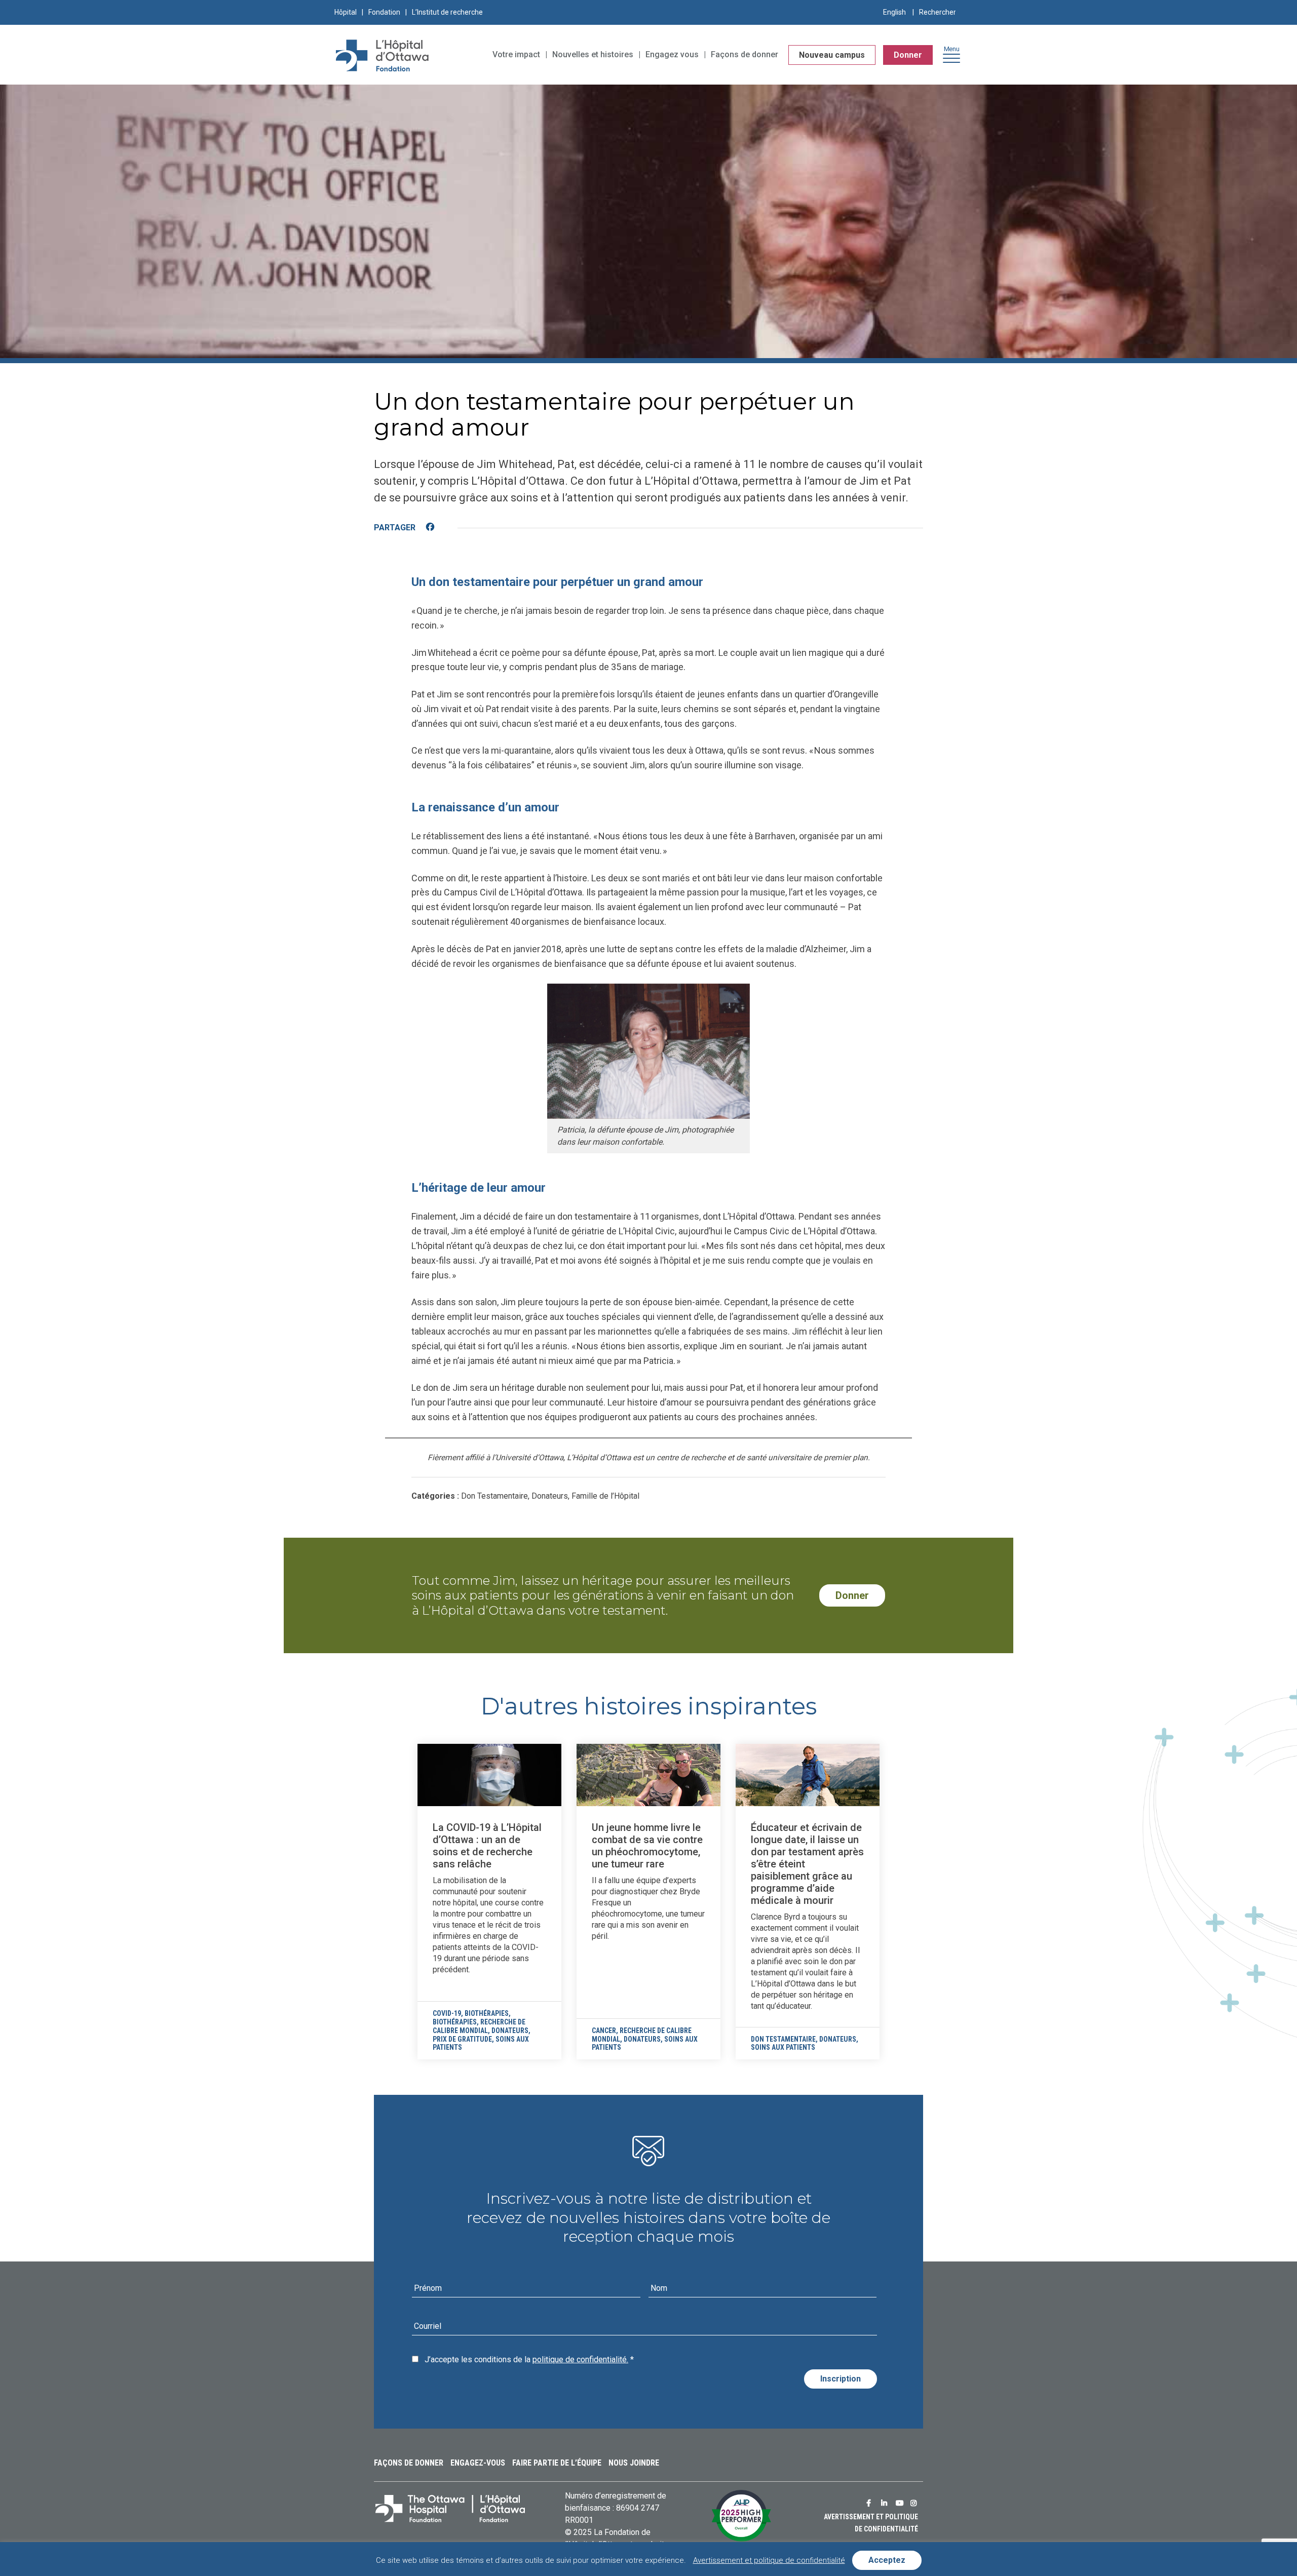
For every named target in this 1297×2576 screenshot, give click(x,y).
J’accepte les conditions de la (529, 2359)
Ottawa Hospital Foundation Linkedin (886, 2503)
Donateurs (510, 2031)
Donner (908, 55)
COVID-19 (447, 2013)
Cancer (604, 2031)
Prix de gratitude (462, 2039)
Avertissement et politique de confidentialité (769, 2560)
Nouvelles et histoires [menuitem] (593, 54)
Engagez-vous (478, 2463)
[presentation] (489, 1775)
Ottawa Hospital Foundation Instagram (915, 2503)
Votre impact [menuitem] (516, 54)
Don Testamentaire (783, 2039)
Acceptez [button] (887, 2560)
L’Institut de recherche (447, 12)
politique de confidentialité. (580, 2359)
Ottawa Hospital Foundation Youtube (901, 2503)
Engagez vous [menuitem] (672, 54)
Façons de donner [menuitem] (745, 54)
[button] (951, 57)
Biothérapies (487, 2013)
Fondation (384, 12)
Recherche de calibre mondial (479, 2026)
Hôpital (346, 12)
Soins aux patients (783, 2047)
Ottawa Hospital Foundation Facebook (871, 2503)
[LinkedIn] (450, 528)
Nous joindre (634, 2463)
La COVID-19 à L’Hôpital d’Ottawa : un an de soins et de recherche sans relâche (487, 1846)
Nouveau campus (832, 55)
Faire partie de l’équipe (557, 2463)
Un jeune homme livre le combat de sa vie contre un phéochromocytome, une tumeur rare (647, 1846)
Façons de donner (409, 2463)
